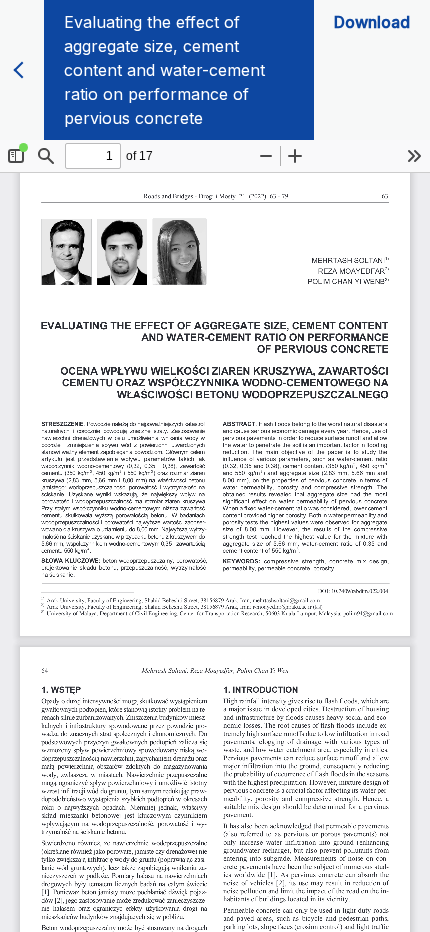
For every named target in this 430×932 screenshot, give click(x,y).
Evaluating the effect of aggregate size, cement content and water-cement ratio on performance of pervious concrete (164, 70)
